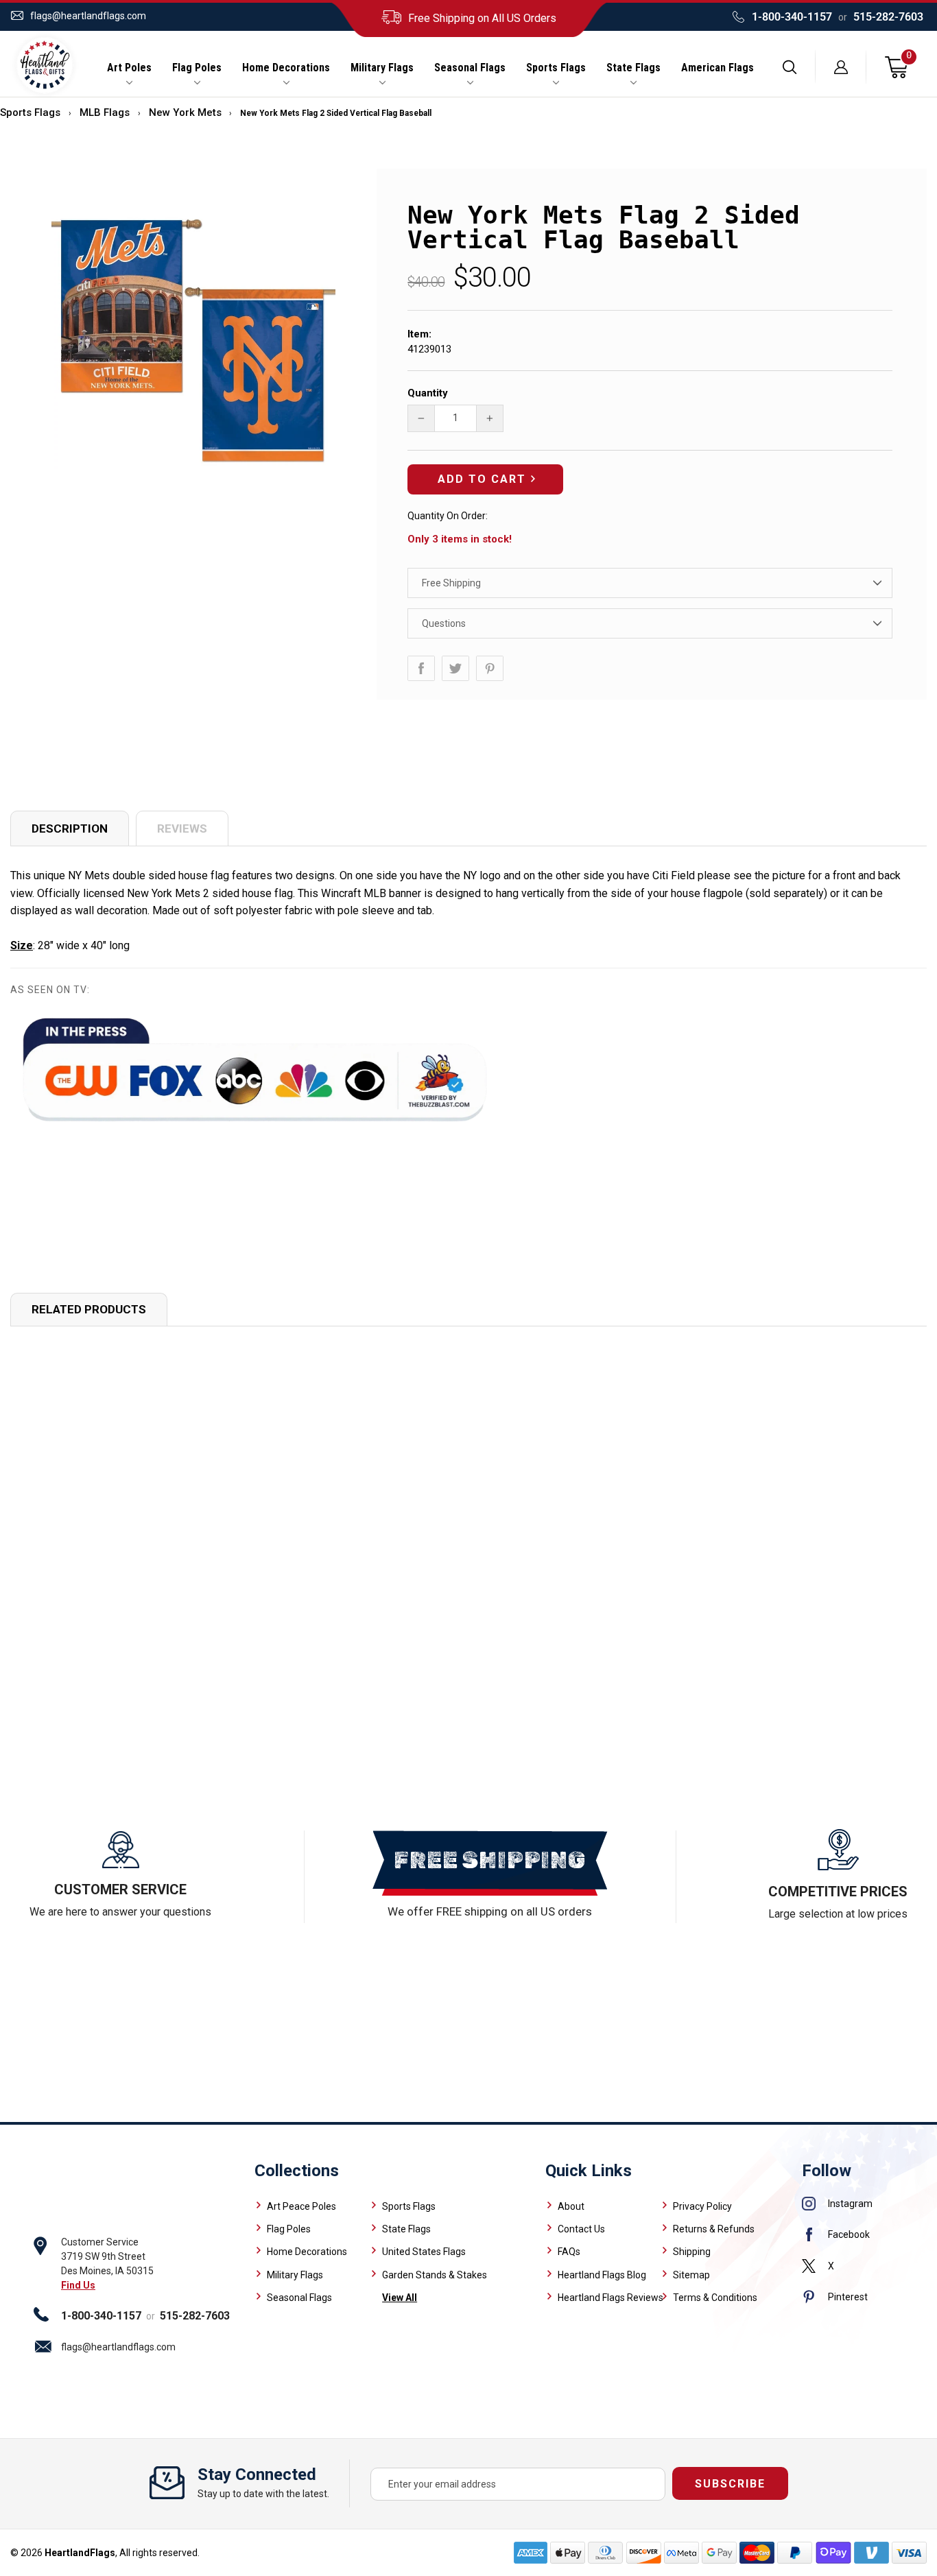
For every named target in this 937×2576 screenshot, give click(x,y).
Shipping (692, 2252)
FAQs (569, 2252)
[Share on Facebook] (421, 668)
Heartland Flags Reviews (610, 2298)
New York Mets (185, 112)
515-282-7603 (888, 17)
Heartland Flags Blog (602, 2275)
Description (70, 828)
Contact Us (581, 2229)
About (571, 2206)
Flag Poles (197, 68)
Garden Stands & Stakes (435, 2275)
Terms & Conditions (715, 2298)
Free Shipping (451, 583)
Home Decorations (286, 68)
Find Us (78, 2285)
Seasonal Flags (470, 68)
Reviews (182, 828)
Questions (444, 623)
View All (400, 2298)
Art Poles (129, 68)
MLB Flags (105, 112)
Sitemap (691, 2275)
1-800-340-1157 (792, 17)
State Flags (633, 68)
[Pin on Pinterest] (490, 668)
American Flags (717, 68)
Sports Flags (556, 68)
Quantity (428, 393)
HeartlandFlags (80, 2553)
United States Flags (424, 2252)
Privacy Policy (702, 2206)
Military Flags (382, 68)
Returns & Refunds (714, 2229)
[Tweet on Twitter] (455, 668)
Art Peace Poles (301, 2206)
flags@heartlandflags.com (88, 16)
